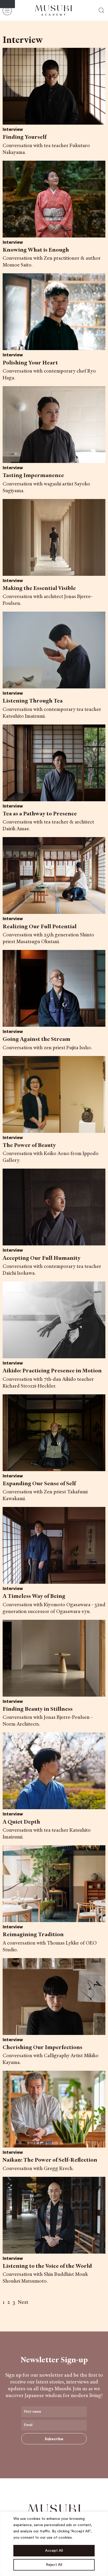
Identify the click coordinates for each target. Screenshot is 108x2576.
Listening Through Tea (33, 701)
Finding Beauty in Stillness (38, 1709)
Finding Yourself (25, 137)
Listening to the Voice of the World (47, 2266)
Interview (13, 130)
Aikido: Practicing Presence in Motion (52, 1370)
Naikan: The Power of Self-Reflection (50, 2160)
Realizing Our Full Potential (40, 926)
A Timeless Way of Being (34, 1596)
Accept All (54, 2551)
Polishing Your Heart (30, 362)
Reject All (54, 2565)
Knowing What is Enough (36, 250)
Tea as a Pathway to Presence (40, 813)
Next (23, 2302)
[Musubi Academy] (53, 10)
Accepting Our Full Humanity (42, 1258)
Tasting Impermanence (33, 475)
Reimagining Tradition (33, 1934)
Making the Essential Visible (39, 588)
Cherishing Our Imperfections (42, 2047)
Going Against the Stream (36, 1039)
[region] (54, 2544)
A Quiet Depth (21, 1822)
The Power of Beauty (29, 1145)
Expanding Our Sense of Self (39, 1483)
